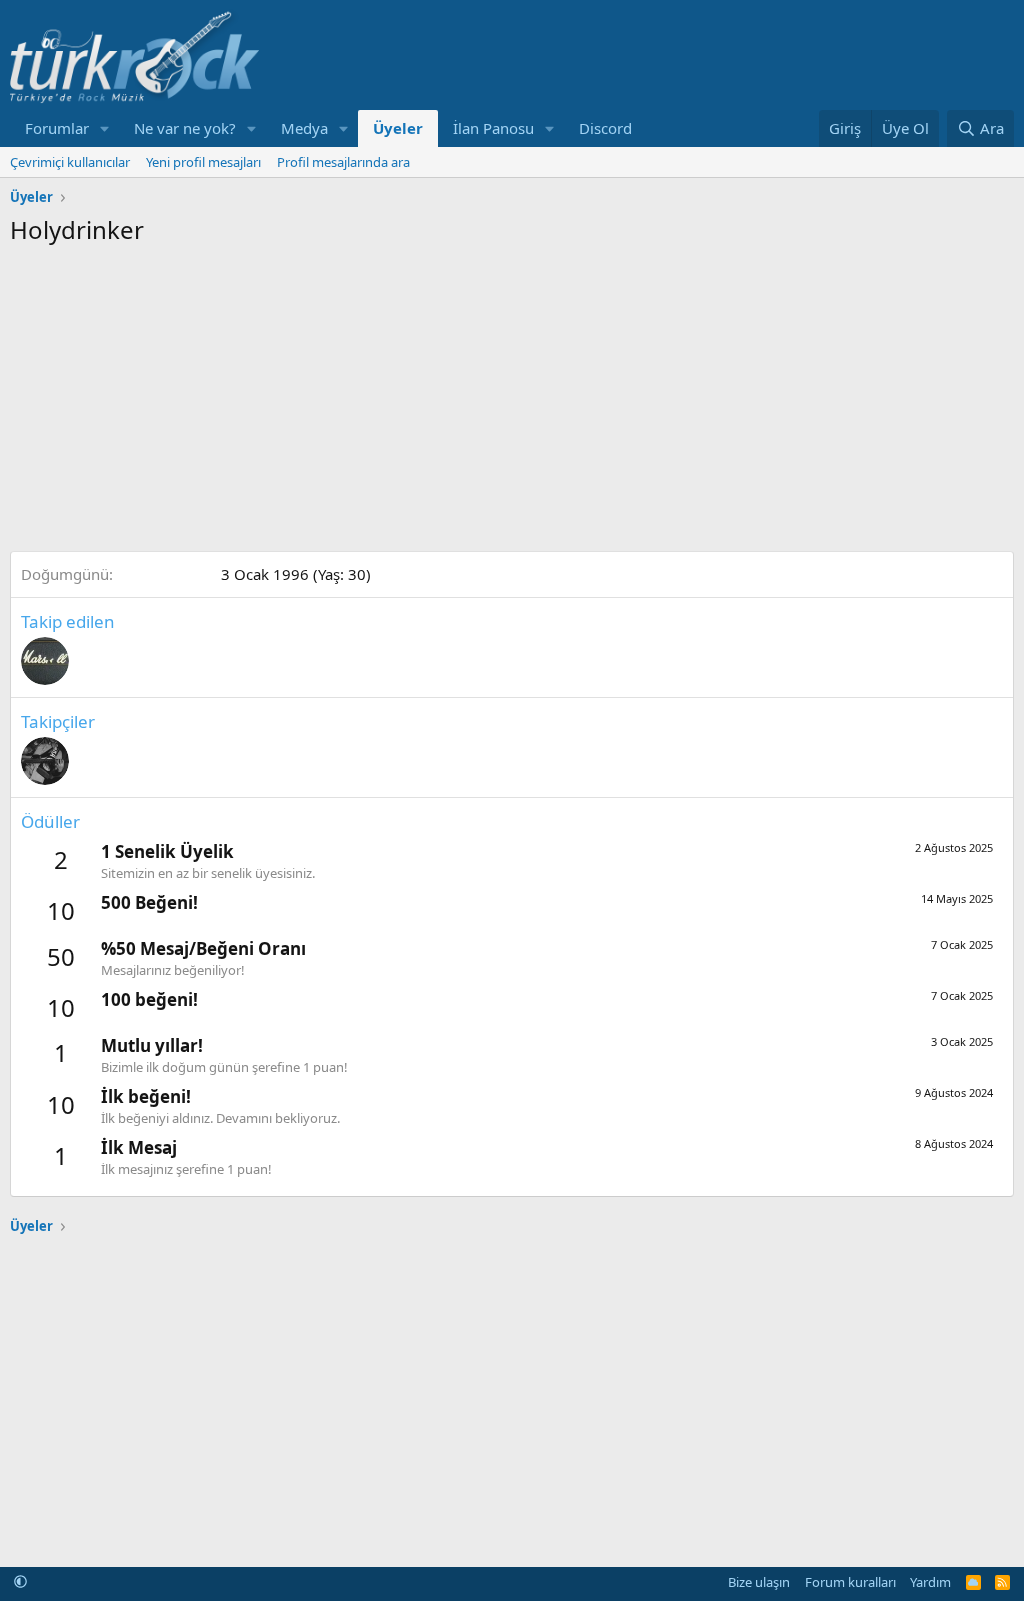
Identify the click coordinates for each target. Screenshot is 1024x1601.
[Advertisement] (512, 396)
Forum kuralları (850, 1582)
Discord (605, 128)
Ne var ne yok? (185, 128)
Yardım (930, 1582)
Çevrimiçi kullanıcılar (70, 162)
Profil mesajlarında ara (343, 162)
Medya (304, 128)
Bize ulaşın (759, 1582)
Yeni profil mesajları (203, 162)
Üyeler (398, 128)
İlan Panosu (493, 128)
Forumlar (57, 128)
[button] (105, 128)
